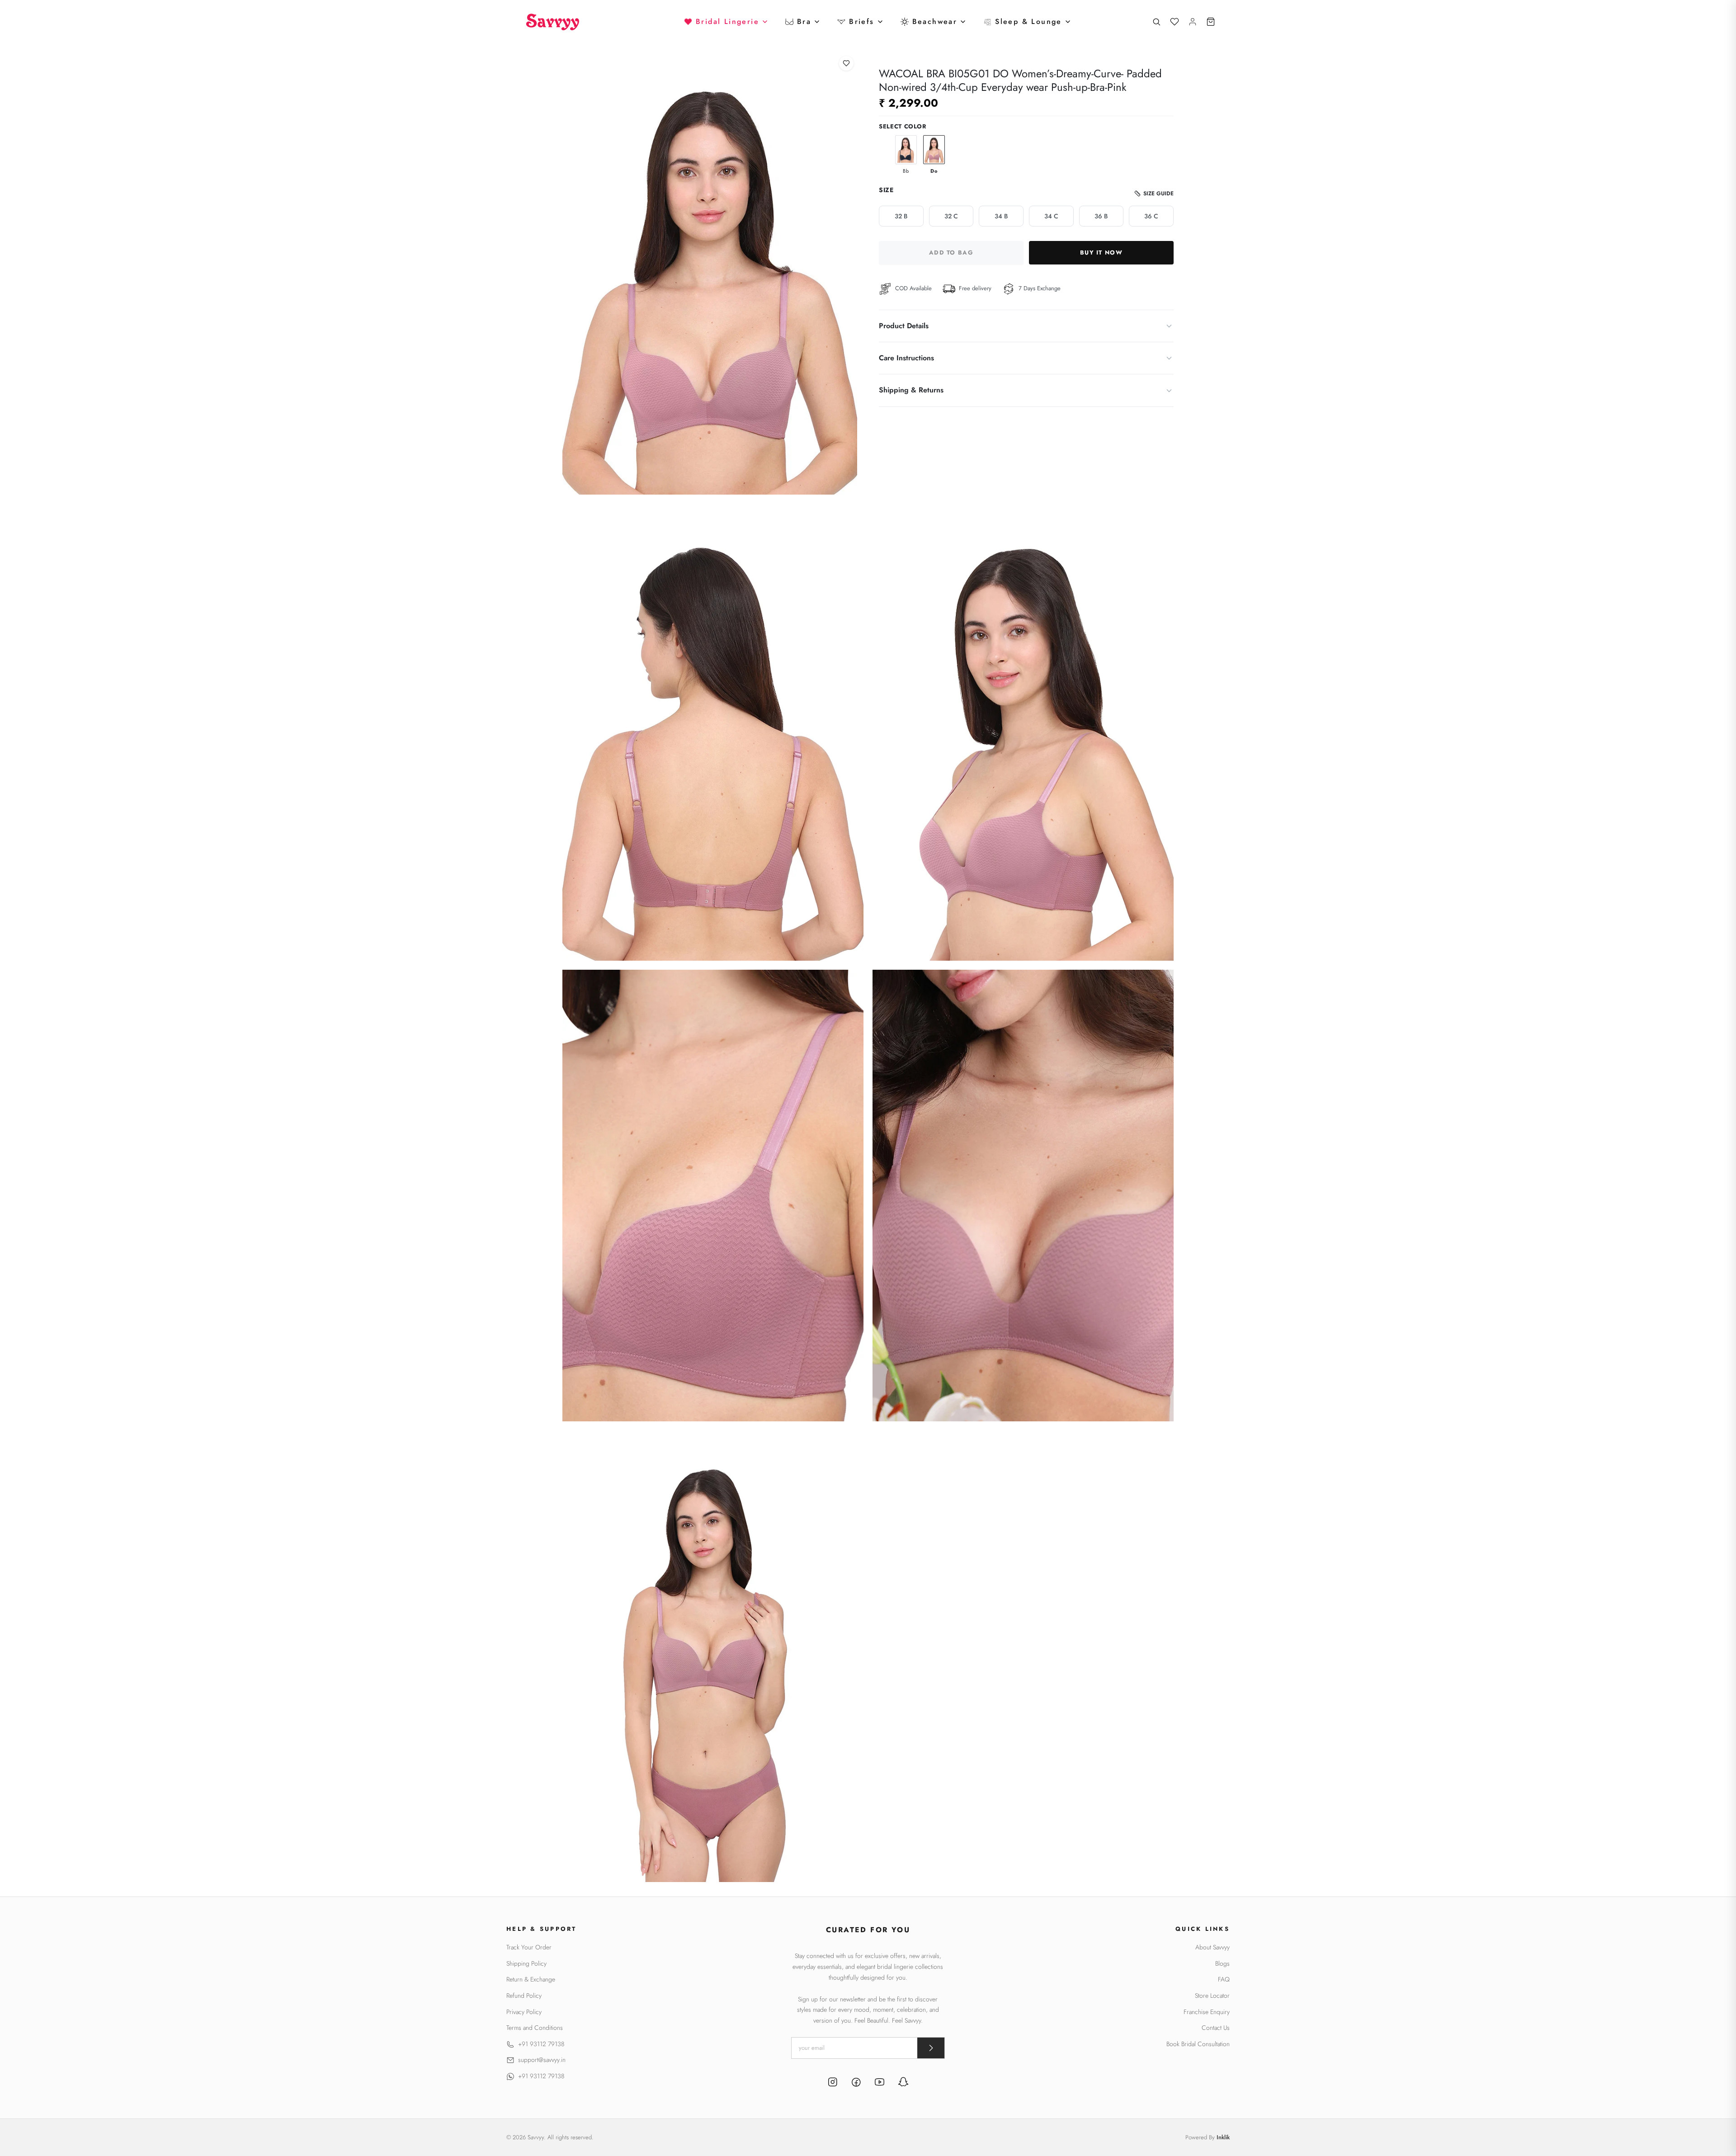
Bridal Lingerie (727, 21)
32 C (951, 216)
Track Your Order (529, 1947)
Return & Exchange (531, 1979)
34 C (1051, 216)
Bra (804, 21)
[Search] (1156, 22)
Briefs (861, 21)
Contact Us (1216, 2028)
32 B (901, 216)
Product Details (904, 326)
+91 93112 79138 (541, 2044)
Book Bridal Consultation (1198, 2044)
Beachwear (935, 21)
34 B (1001, 216)
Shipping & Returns (911, 390)
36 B (1101, 216)
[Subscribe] (931, 2048)
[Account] (1193, 22)
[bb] (906, 150)
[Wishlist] (1175, 22)
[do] (934, 150)
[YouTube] (880, 2083)
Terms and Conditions (535, 2028)
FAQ (1224, 1979)
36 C (1151, 216)
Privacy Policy (524, 2012)
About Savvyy (1212, 1947)
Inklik (1223, 2137)
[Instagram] (833, 2083)
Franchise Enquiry (1207, 2012)
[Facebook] (856, 2083)
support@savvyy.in (542, 2060)
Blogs (1222, 1964)
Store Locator (1212, 1996)
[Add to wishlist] (846, 63)
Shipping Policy (526, 1964)
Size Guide (1158, 193)
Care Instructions (906, 358)
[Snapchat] (903, 2083)
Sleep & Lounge (1028, 21)
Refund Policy (524, 1996)
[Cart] (1211, 22)
